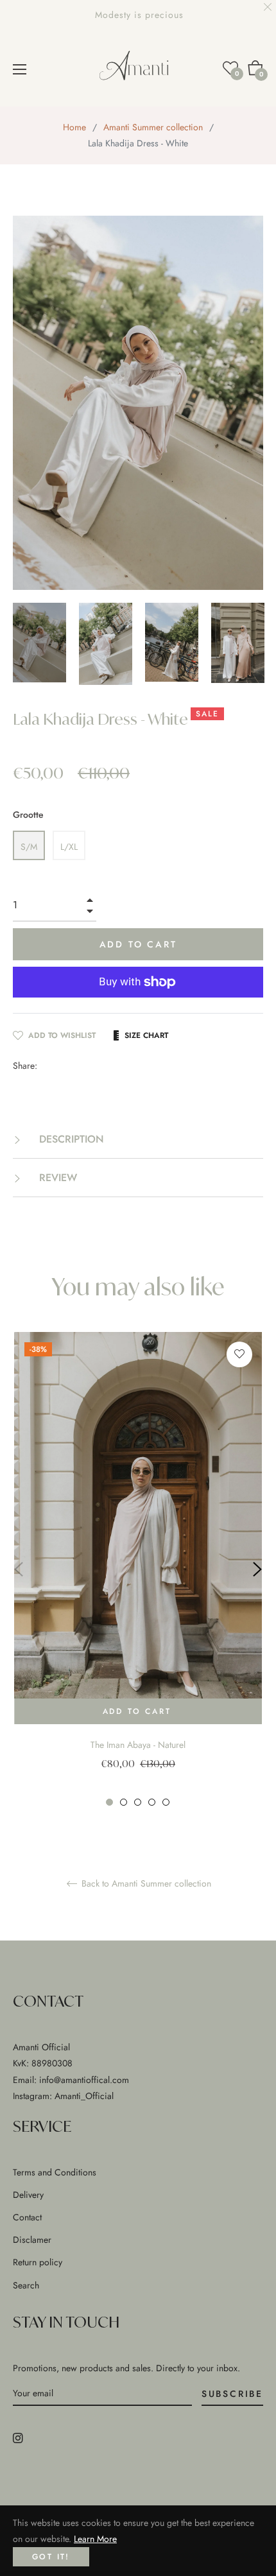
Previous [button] (19, 1569)
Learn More (95, 2539)
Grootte (28, 815)
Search (26, 2285)
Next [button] (257, 1569)
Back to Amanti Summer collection (145, 1884)
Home (74, 127)
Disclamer (32, 2240)
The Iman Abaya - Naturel (138, 1745)
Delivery (28, 2195)
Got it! (51, 2557)
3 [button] (138, 1802)
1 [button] (109, 1802)
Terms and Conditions (55, 2172)
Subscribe (232, 2394)
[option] (138, 1570)
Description (70, 1139)
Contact (27, 2217)
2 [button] (124, 1802)
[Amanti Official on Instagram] (18, 2437)
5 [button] (166, 1802)
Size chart (146, 1035)
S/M (29, 847)
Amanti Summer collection (153, 127)
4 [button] (152, 1802)
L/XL (69, 847)
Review (56, 1178)
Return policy (38, 2262)
